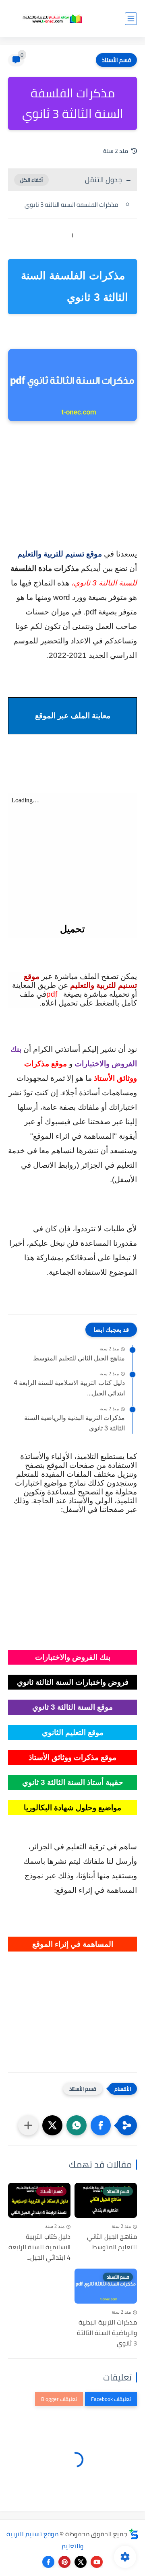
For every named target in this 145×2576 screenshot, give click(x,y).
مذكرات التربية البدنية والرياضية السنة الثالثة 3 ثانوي (75, 1423)
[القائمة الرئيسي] (131, 19)
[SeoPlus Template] (134, 2534)
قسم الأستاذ (116, 60)
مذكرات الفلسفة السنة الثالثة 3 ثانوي (72, 205)
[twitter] (81, 2562)
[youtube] (97, 2562)
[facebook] (48, 2562)
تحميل (72, 929)
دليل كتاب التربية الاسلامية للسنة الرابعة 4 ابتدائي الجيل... (69, 1388)
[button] (101, 2125)
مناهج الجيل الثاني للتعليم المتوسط (79, 1358)
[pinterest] (64, 2562)
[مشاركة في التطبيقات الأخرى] (28, 2125)
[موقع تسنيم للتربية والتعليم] (52, 19)
